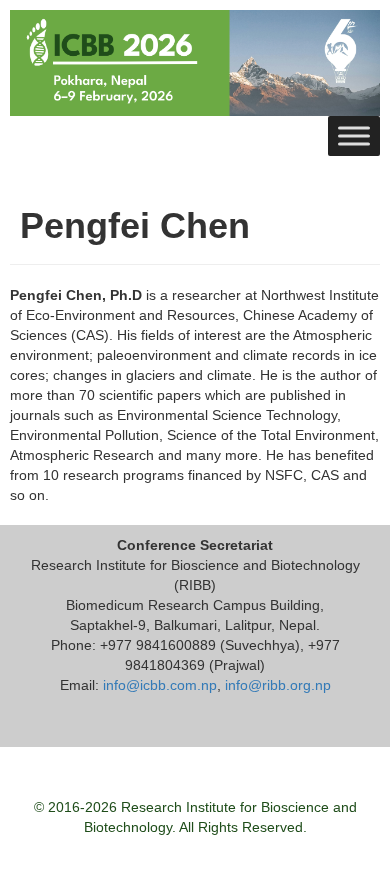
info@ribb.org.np (278, 685)
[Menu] (354, 135)
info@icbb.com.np (160, 685)
